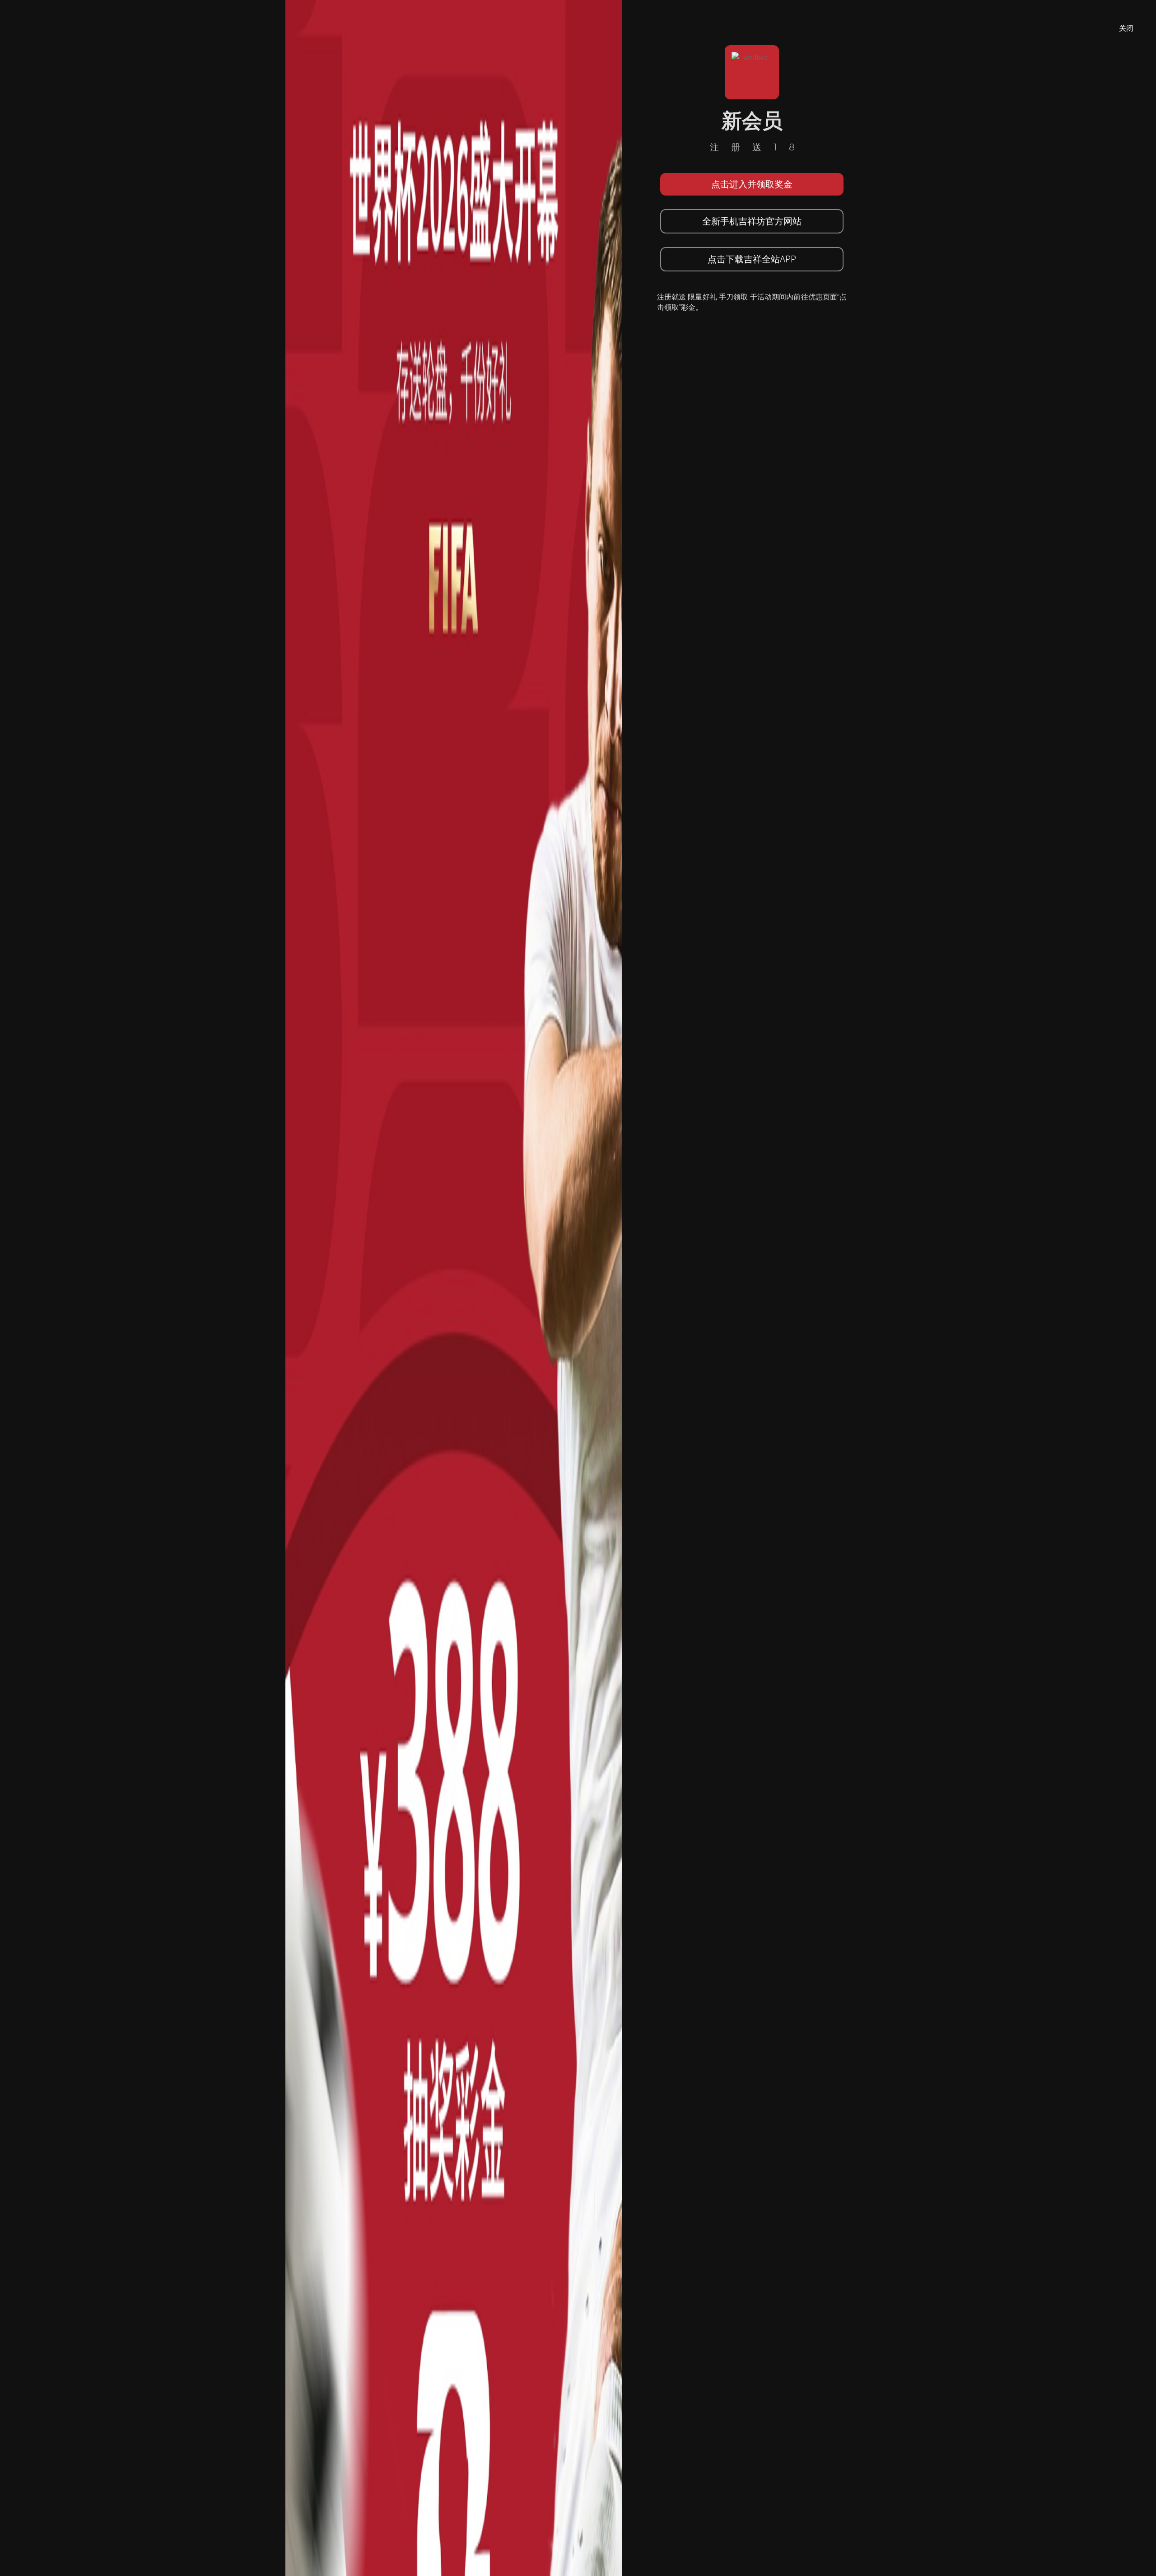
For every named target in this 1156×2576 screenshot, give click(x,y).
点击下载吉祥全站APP (752, 259)
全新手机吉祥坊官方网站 (752, 221)
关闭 (1126, 28)
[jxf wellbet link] (454, 1287)
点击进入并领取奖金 (752, 184)
